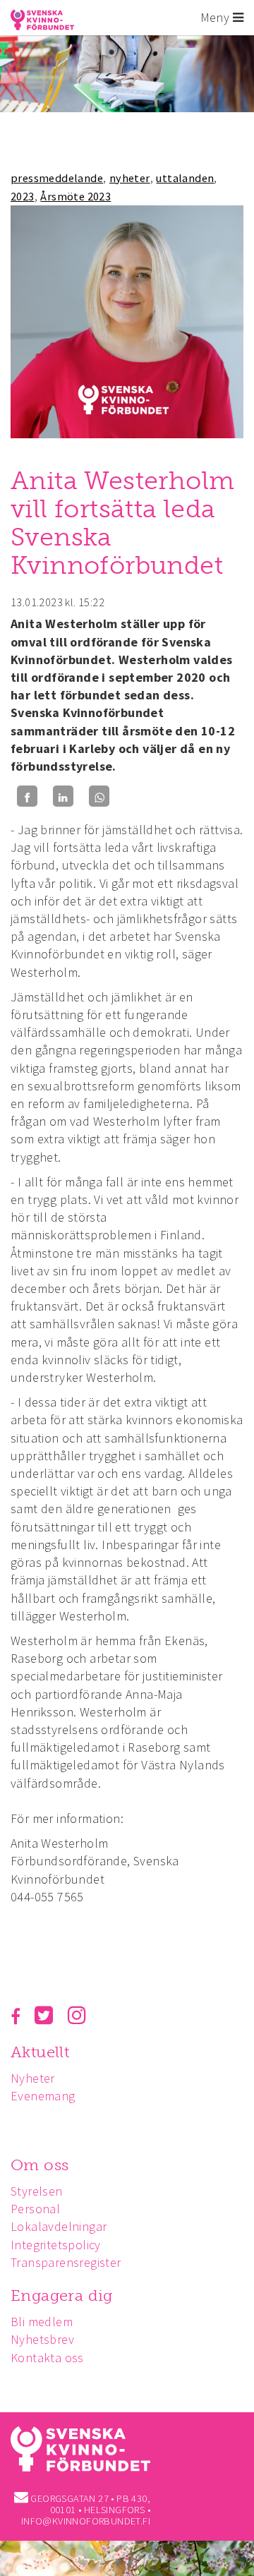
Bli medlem (42, 2322)
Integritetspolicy (56, 2245)
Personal (35, 2209)
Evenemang (43, 2096)
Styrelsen (37, 2191)
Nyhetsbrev (42, 2339)
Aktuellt (40, 2052)
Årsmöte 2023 (75, 196)
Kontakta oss (47, 2358)
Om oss (40, 2165)
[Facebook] (27, 796)
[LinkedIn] (63, 796)
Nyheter (33, 2078)
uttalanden (185, 178)
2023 (23, 196)
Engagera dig (62, 2295)
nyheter (130, 178)
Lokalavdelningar (59, 2226)
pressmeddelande (57, 178)
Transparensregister (66, 2262)
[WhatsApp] (99, 796)
